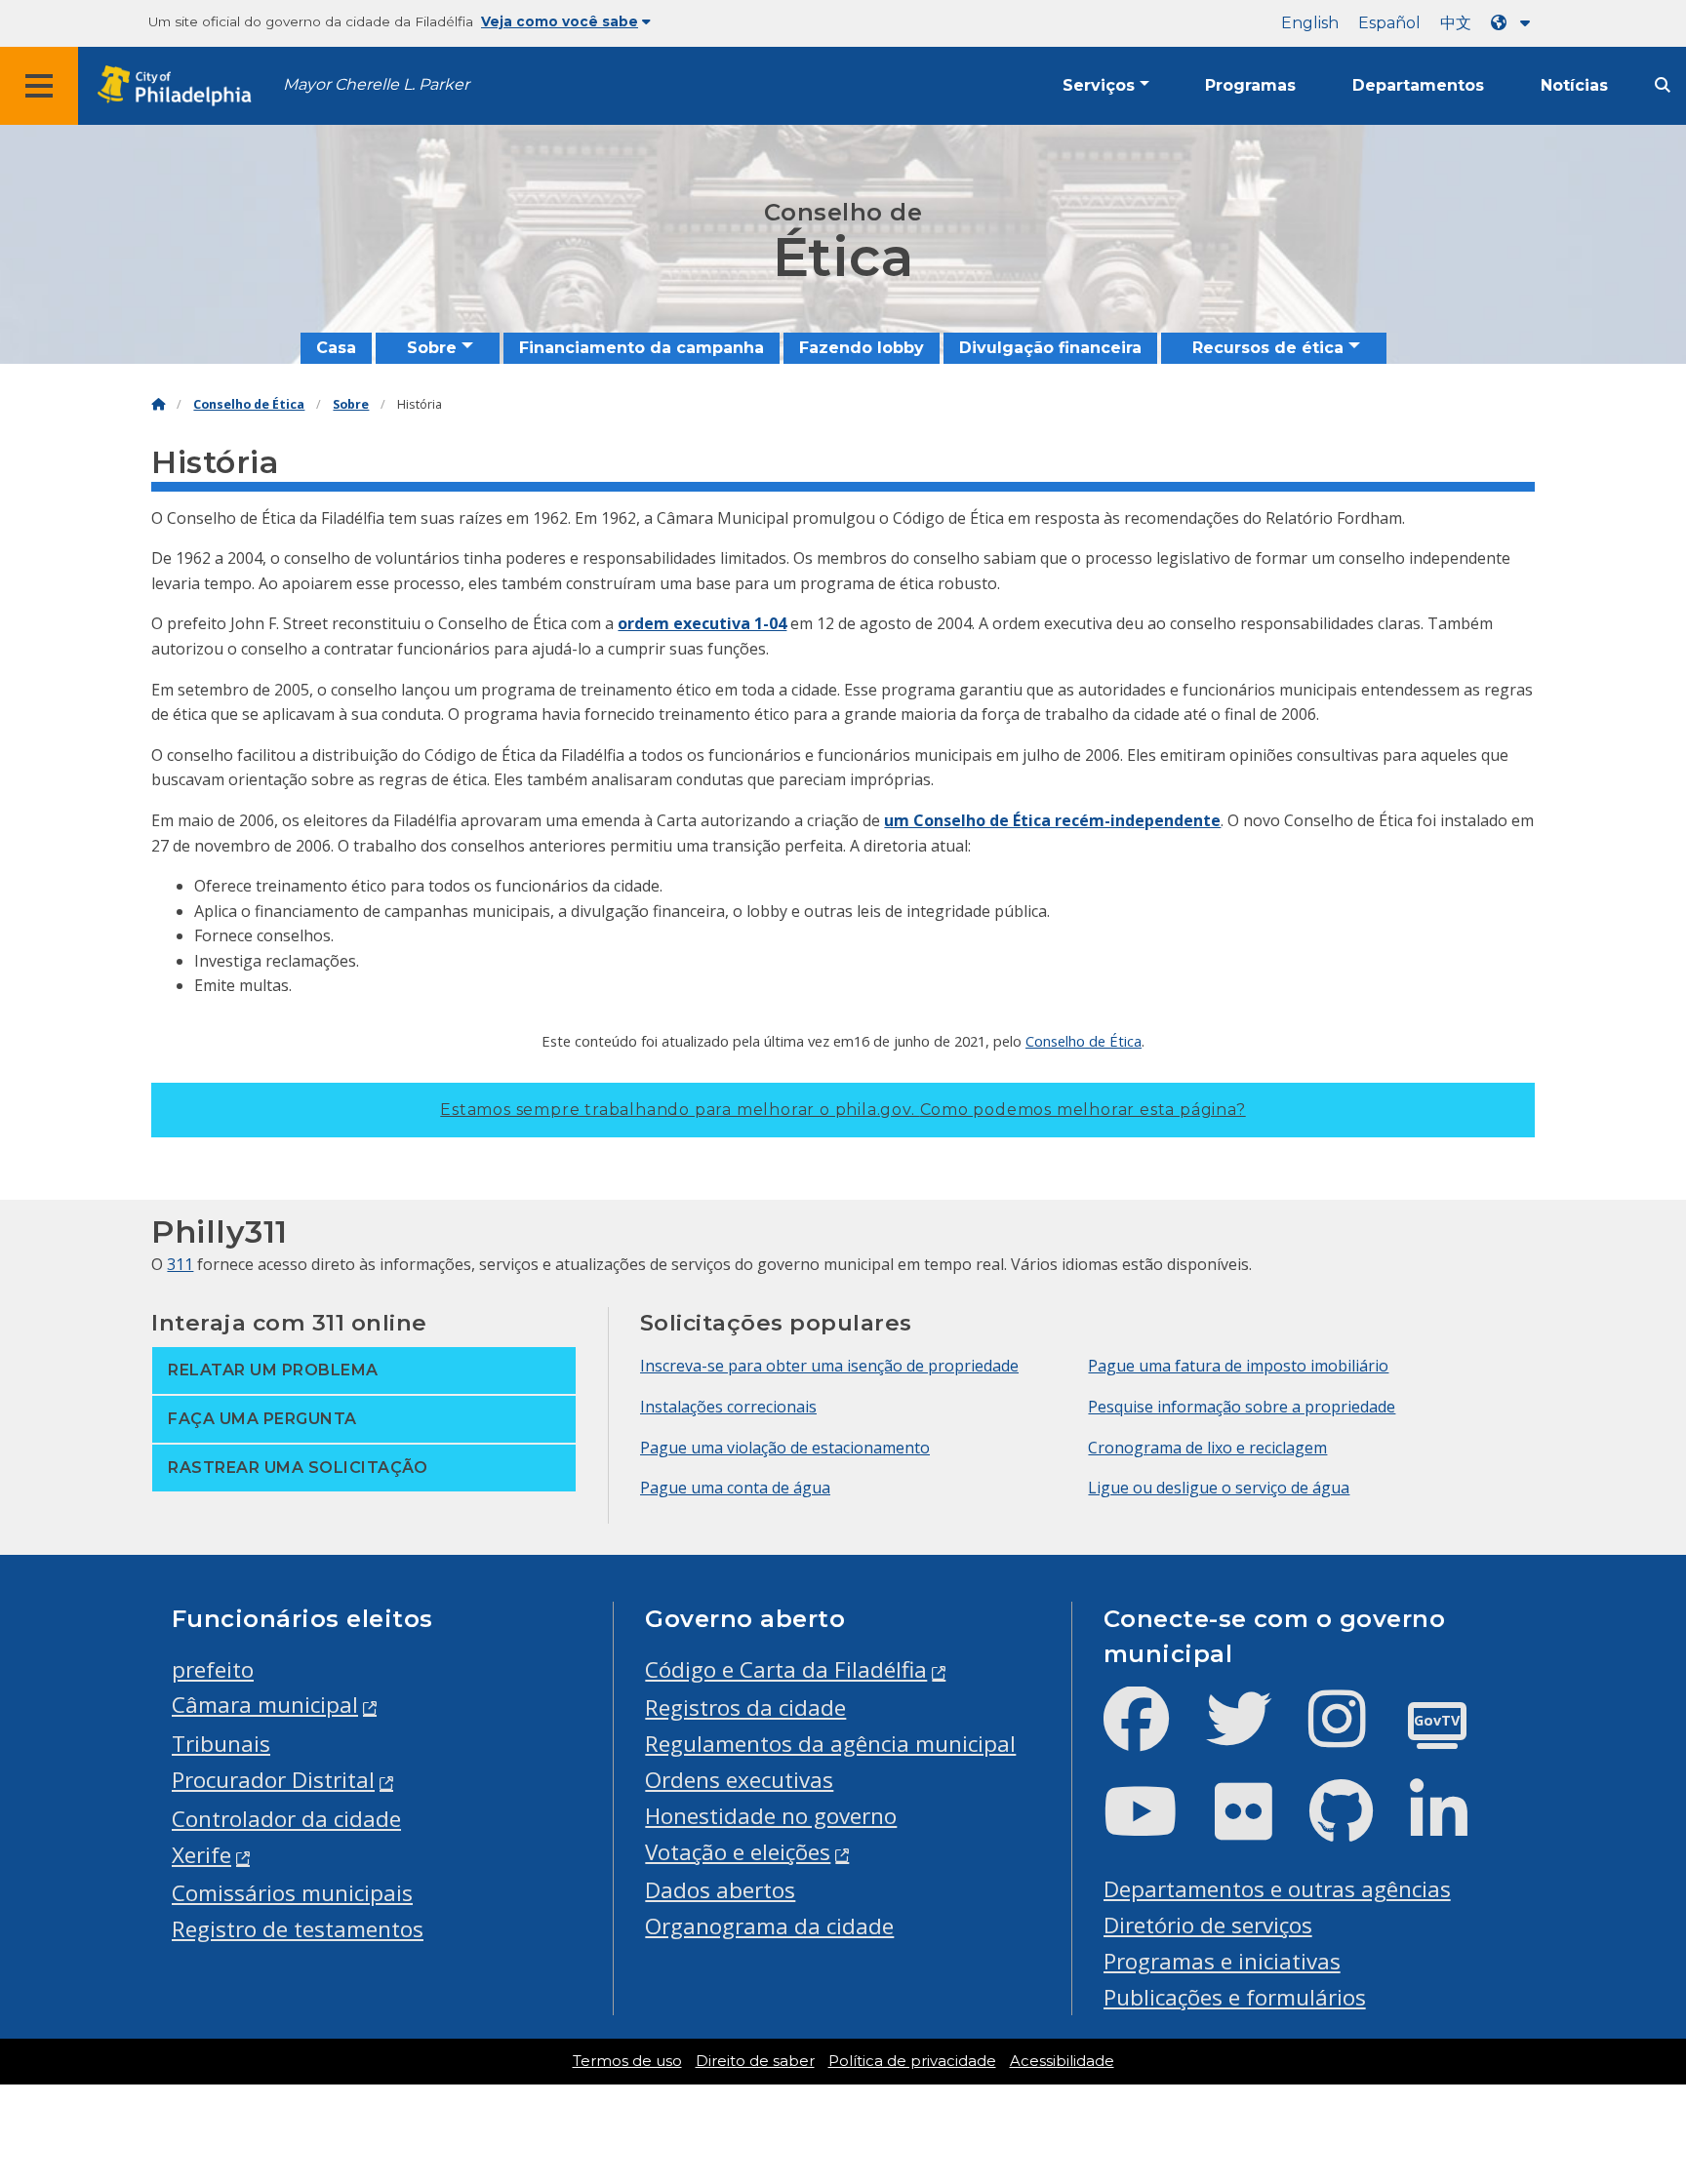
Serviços (1099, 85)
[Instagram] (1353, 1735)
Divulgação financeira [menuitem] (1050, 348)
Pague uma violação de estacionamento (785, 1448)
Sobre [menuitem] (432, 348)
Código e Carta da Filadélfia (786, 1669)
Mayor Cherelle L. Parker (376, 84)
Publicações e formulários (1235, 1997)
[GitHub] (1357, 1827)
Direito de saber (755, 2061)
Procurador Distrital (273, 1780)
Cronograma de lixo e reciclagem (1207, 1448)
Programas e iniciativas (1222, 1961)
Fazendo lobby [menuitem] (862, 348)
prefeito (213, 1669)
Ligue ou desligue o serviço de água (1219, 1488)
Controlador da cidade (286, 1819)
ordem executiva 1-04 (702, 623)
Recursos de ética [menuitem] (1268, 348)
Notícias (1574, 85)
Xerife (201, 1855)
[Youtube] (1156, 1827)
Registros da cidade (745, 1707)
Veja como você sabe (560, 21)
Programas (1250, 85)
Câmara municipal (265, 1705)
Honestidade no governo (771, 1816)
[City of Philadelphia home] (181, 86)
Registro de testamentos (298, 1929)
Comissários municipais (292, 1893)
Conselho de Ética (249, 404)
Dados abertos (720, 1890)
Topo (1629, 2063)
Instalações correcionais (728, 1407)
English (1310, 23)
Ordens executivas (739, 1780)
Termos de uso (627, 2061)
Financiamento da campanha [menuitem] (642, 348)
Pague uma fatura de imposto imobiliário (1238, 1366)
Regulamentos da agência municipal (830, 1744)
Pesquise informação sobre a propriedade (1242, 1407)
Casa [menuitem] (336, 348)
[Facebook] (1152, 1735)
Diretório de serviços (1208, 1925)
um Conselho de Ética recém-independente (1052, 820)
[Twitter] (1254, 1735)
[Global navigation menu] (39, 86)
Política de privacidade (912, 2061)
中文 (1456, 23)
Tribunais (221, 1744)
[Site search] (1663, 85)
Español (1389, 23)
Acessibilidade (1062, 2061)
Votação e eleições (738, 1852)
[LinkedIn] (1454, 1827)
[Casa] (158, 404)
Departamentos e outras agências (1277, 1889)
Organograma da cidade (769, 1926)
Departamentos (1418, 85)
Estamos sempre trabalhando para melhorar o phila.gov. (843, 1110)
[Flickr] (1259, 1827)
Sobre (351, 404)
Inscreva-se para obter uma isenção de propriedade (829, 1366)
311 (180, 1264)
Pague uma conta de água (735, 1488)
